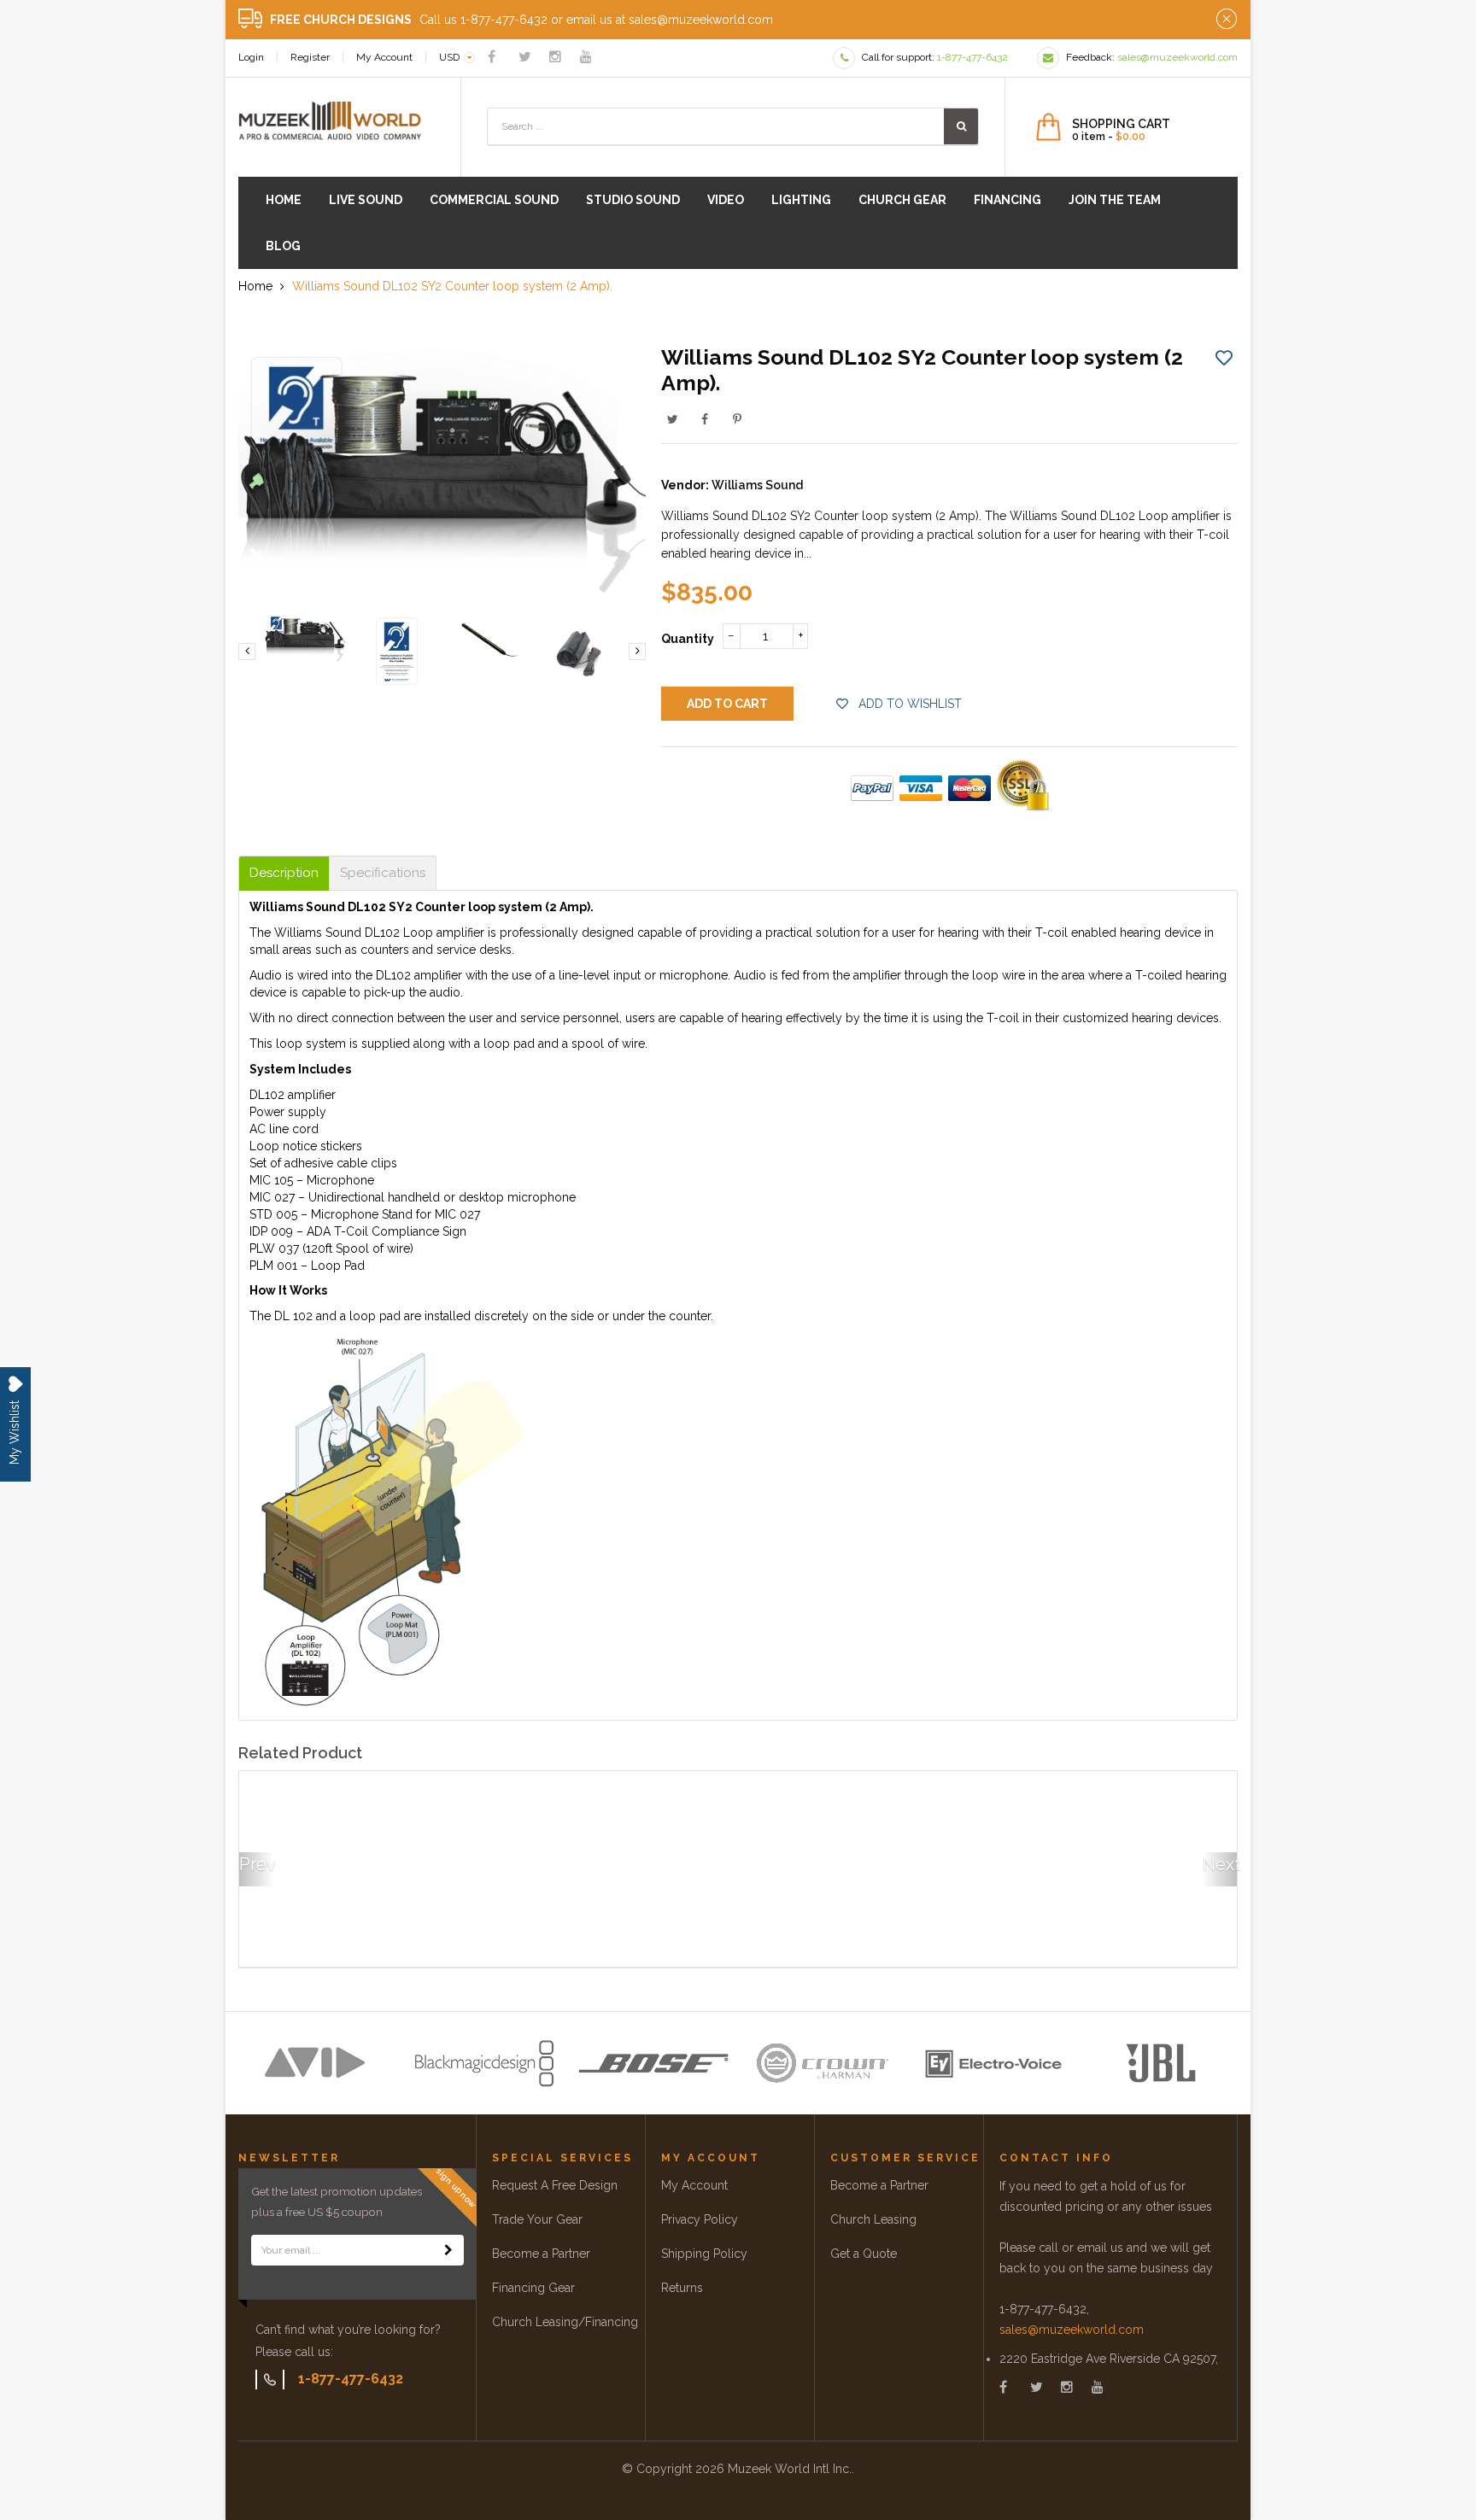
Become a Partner (541, 2254)
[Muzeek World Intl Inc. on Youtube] (586, 57)
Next (1220, 1864)
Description (284, 873)
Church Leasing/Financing (565, 2322)
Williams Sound (757, 485)
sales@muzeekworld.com (1072, 2330)
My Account (384, 57)
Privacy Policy (700, 2219)
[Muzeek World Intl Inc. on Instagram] (555, 57)
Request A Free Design (555, 2185)
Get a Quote (864, 2254)
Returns (682, 2288)
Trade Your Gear (537, 2219)
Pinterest (737, 419)
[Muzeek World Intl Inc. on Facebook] (492, 57)
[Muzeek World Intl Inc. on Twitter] (525, 57)
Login (251, 57)
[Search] (961, 126)
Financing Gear (533, 2288)
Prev (256, 1864)
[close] (1227, 20)
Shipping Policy (704, 2254)
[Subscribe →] (448, 2250)
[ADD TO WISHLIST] (1224, 357)
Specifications (383, 873)
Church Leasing (873, 2219)
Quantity (688, 639)
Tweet (672, 419)
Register (310, 57)
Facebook (705, 419)
